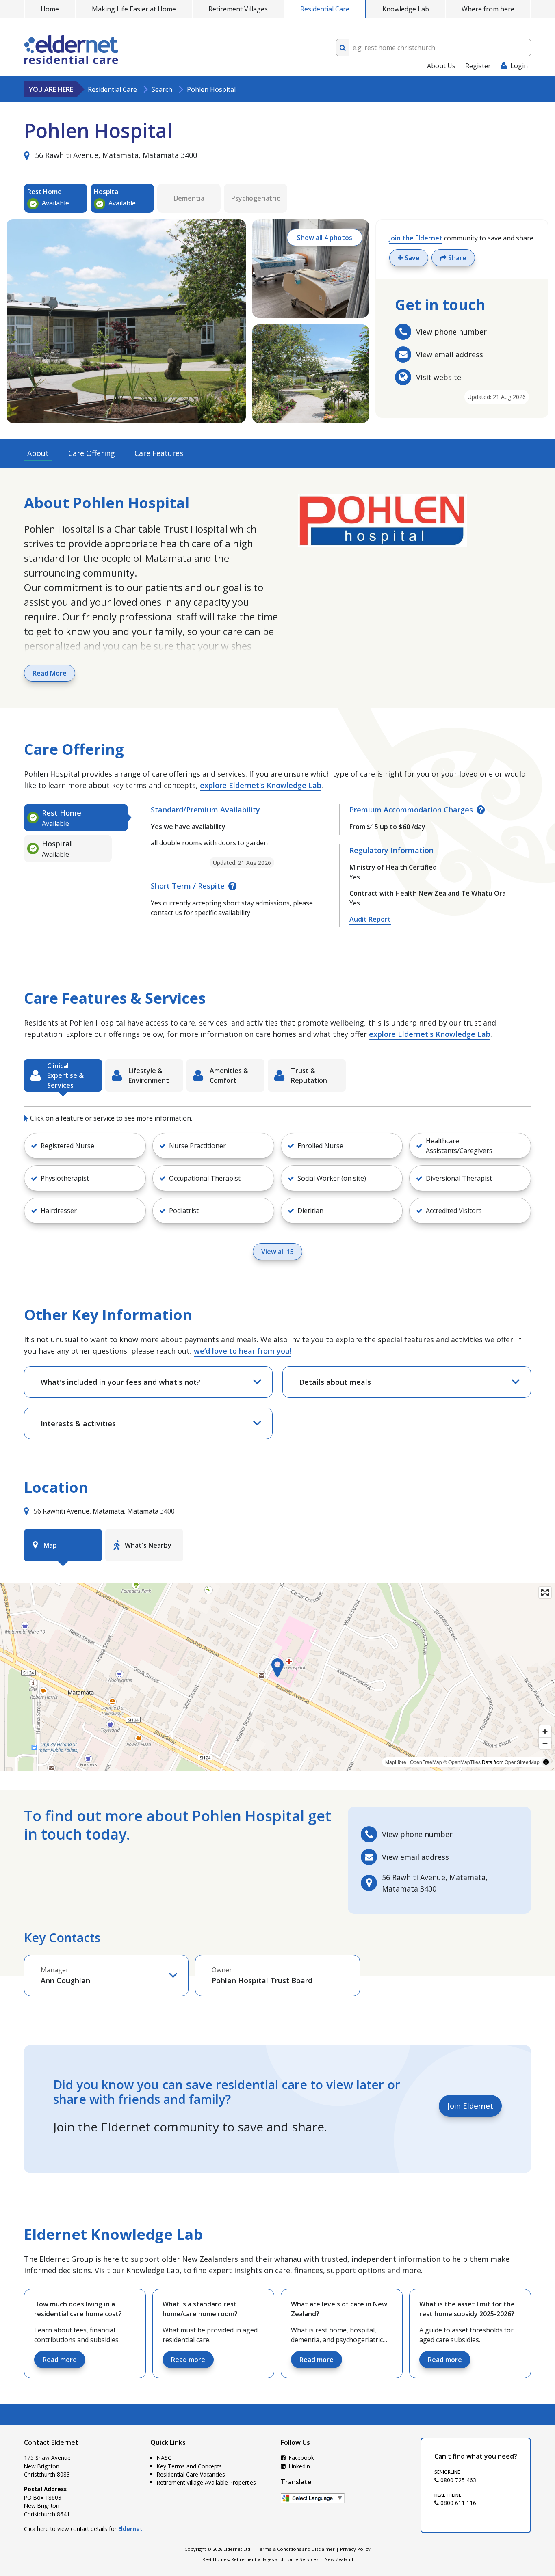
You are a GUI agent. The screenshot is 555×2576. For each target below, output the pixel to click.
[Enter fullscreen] (545, 1592)
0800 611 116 (457, 2503)
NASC (164, 2458)
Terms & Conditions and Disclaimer (296, 2549)
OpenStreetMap (522, 1762)
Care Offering (92, 453)
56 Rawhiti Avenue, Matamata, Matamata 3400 (115, 155)
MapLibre (396, 1762)
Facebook (301, 2458)
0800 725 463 (457, 2480)
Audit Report (370, 919)
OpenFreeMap (426, 1762)
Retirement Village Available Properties (206, 2482)
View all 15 (277, 1252)
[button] (85, 1146)
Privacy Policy (355, 2549)
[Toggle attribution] (546, 1762)
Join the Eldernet (416, 238)
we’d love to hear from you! (243, 1351)
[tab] (76, 818)
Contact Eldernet (51, 2442)
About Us (441, 66)
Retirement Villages (238, 9)
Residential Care (325, 9)
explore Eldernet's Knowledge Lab (261, 785)
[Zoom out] (545, 1743)
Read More (50, 673)
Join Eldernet (470, 2106)
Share (456, 258)
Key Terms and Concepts (189, 2466)
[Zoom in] (545, 1731)
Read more (60, 2360)
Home (50, 9)
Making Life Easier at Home (134, 9)
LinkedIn (299, 2466)
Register (478, 66)
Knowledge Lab (406, 9)
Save (411, 258)
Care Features (159, 453)
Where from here (488, 9)
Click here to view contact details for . (84, 2529)
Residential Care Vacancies (191, 2474)
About (38, 453)
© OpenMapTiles (462, 1762)
